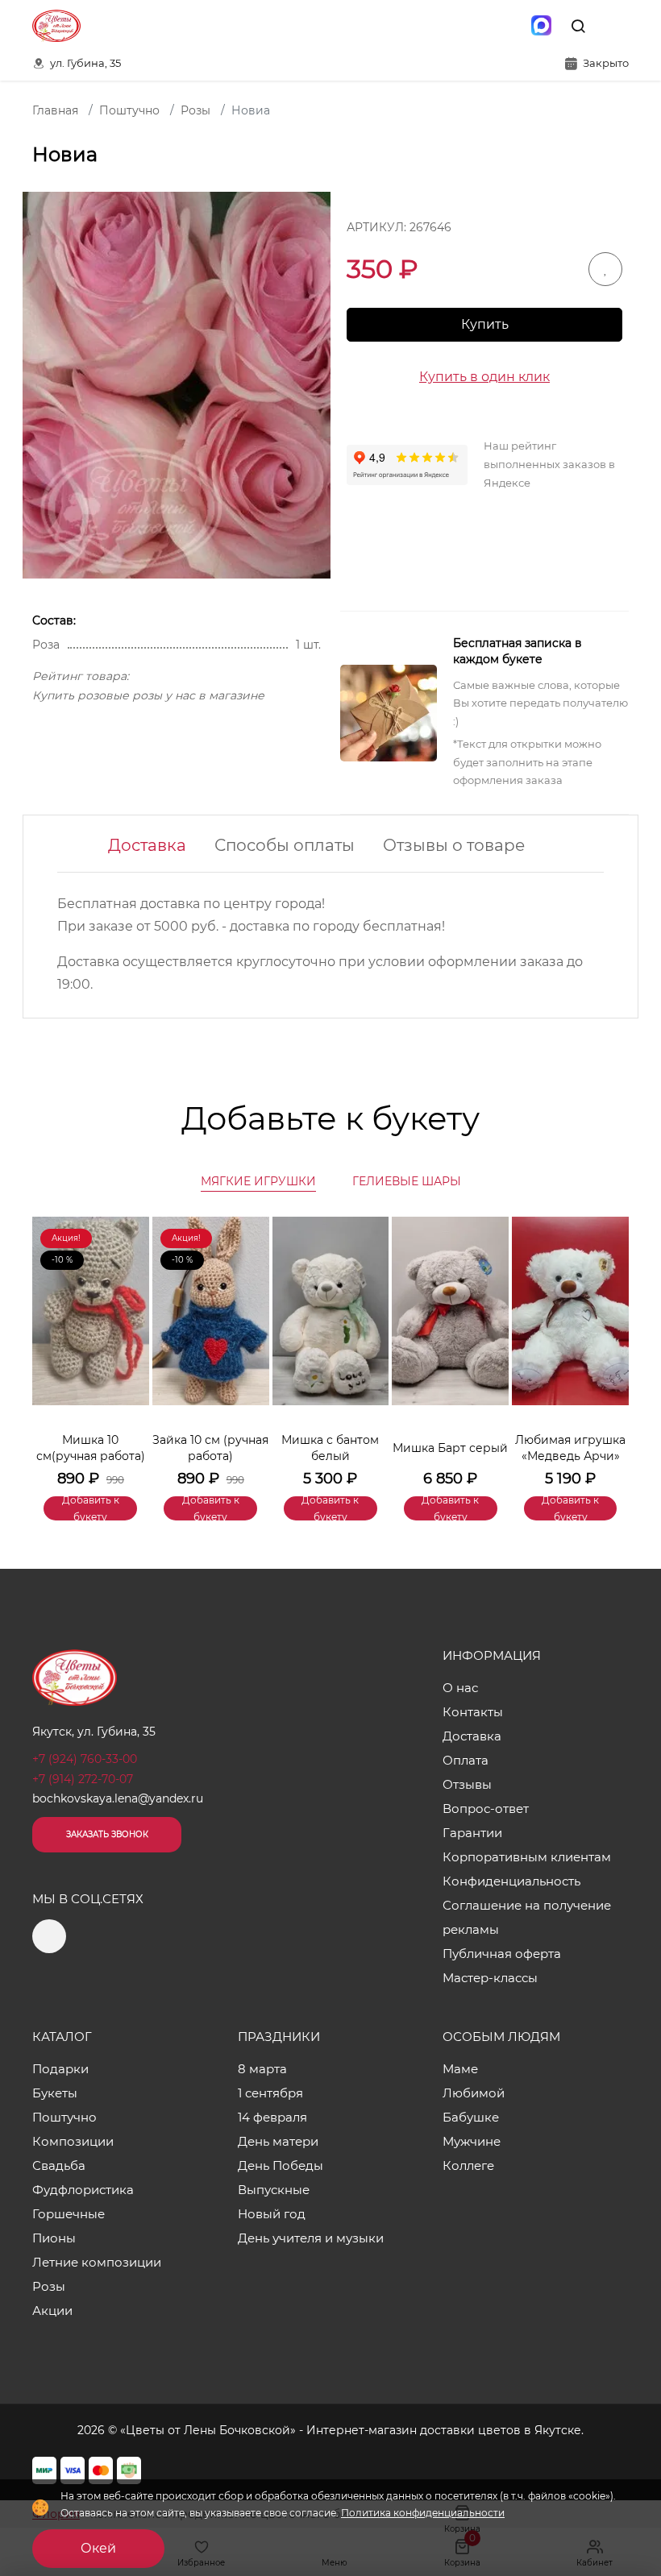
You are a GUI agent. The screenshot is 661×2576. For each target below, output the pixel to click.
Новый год (272, 2214)
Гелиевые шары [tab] (407, 1181)
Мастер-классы (490, 1978)
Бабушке (471, 2117)
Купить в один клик (484, 377)
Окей (98, 2548)
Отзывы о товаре (454, 845)
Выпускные (274, 2190)
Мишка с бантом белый (330, 1448)
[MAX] (541, 26)
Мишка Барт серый (450, 1448)
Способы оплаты (285, 845)
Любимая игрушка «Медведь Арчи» (570, 1448)
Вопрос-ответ (486, 1809)
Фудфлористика (83, 2190)
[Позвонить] (615, 26)
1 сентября (270, 2093)
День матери (278, 2141)
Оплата (466, 1760)
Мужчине (472, 2141)
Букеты (55, 2093)
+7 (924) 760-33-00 (85, 1759)
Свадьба (59, 2165)
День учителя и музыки (311, 2238)
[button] (609, 1344)
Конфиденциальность (511, 1881)
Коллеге (468, 2165)
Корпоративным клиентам (527, 1857)
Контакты (473, 1712)
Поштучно (64, 2117)
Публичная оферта (502, 1954)
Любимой (474, 2093)
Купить (485, 324)
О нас (460, 1688)
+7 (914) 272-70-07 (83, 1779)
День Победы (281, 2165)
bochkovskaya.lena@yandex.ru (118, 1798)
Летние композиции (97, 2262)
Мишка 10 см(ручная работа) (91, 1448)
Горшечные (69, 2214)
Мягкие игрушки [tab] (258, 1181)
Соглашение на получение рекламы (527, 1917)
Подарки (60, 2069)
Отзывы (467, 1784)
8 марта (262, 2069)
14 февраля (272, 2117)
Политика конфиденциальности (423, 2513)
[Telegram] (507, 26)
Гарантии (472, 1833)
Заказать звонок (107, 1834)
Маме (460, 2069)
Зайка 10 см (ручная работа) (210, 1448)
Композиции (73, 2141)
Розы (49, 2286)
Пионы (54, 2238)
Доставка (147, 845)
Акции (52, 2311)
